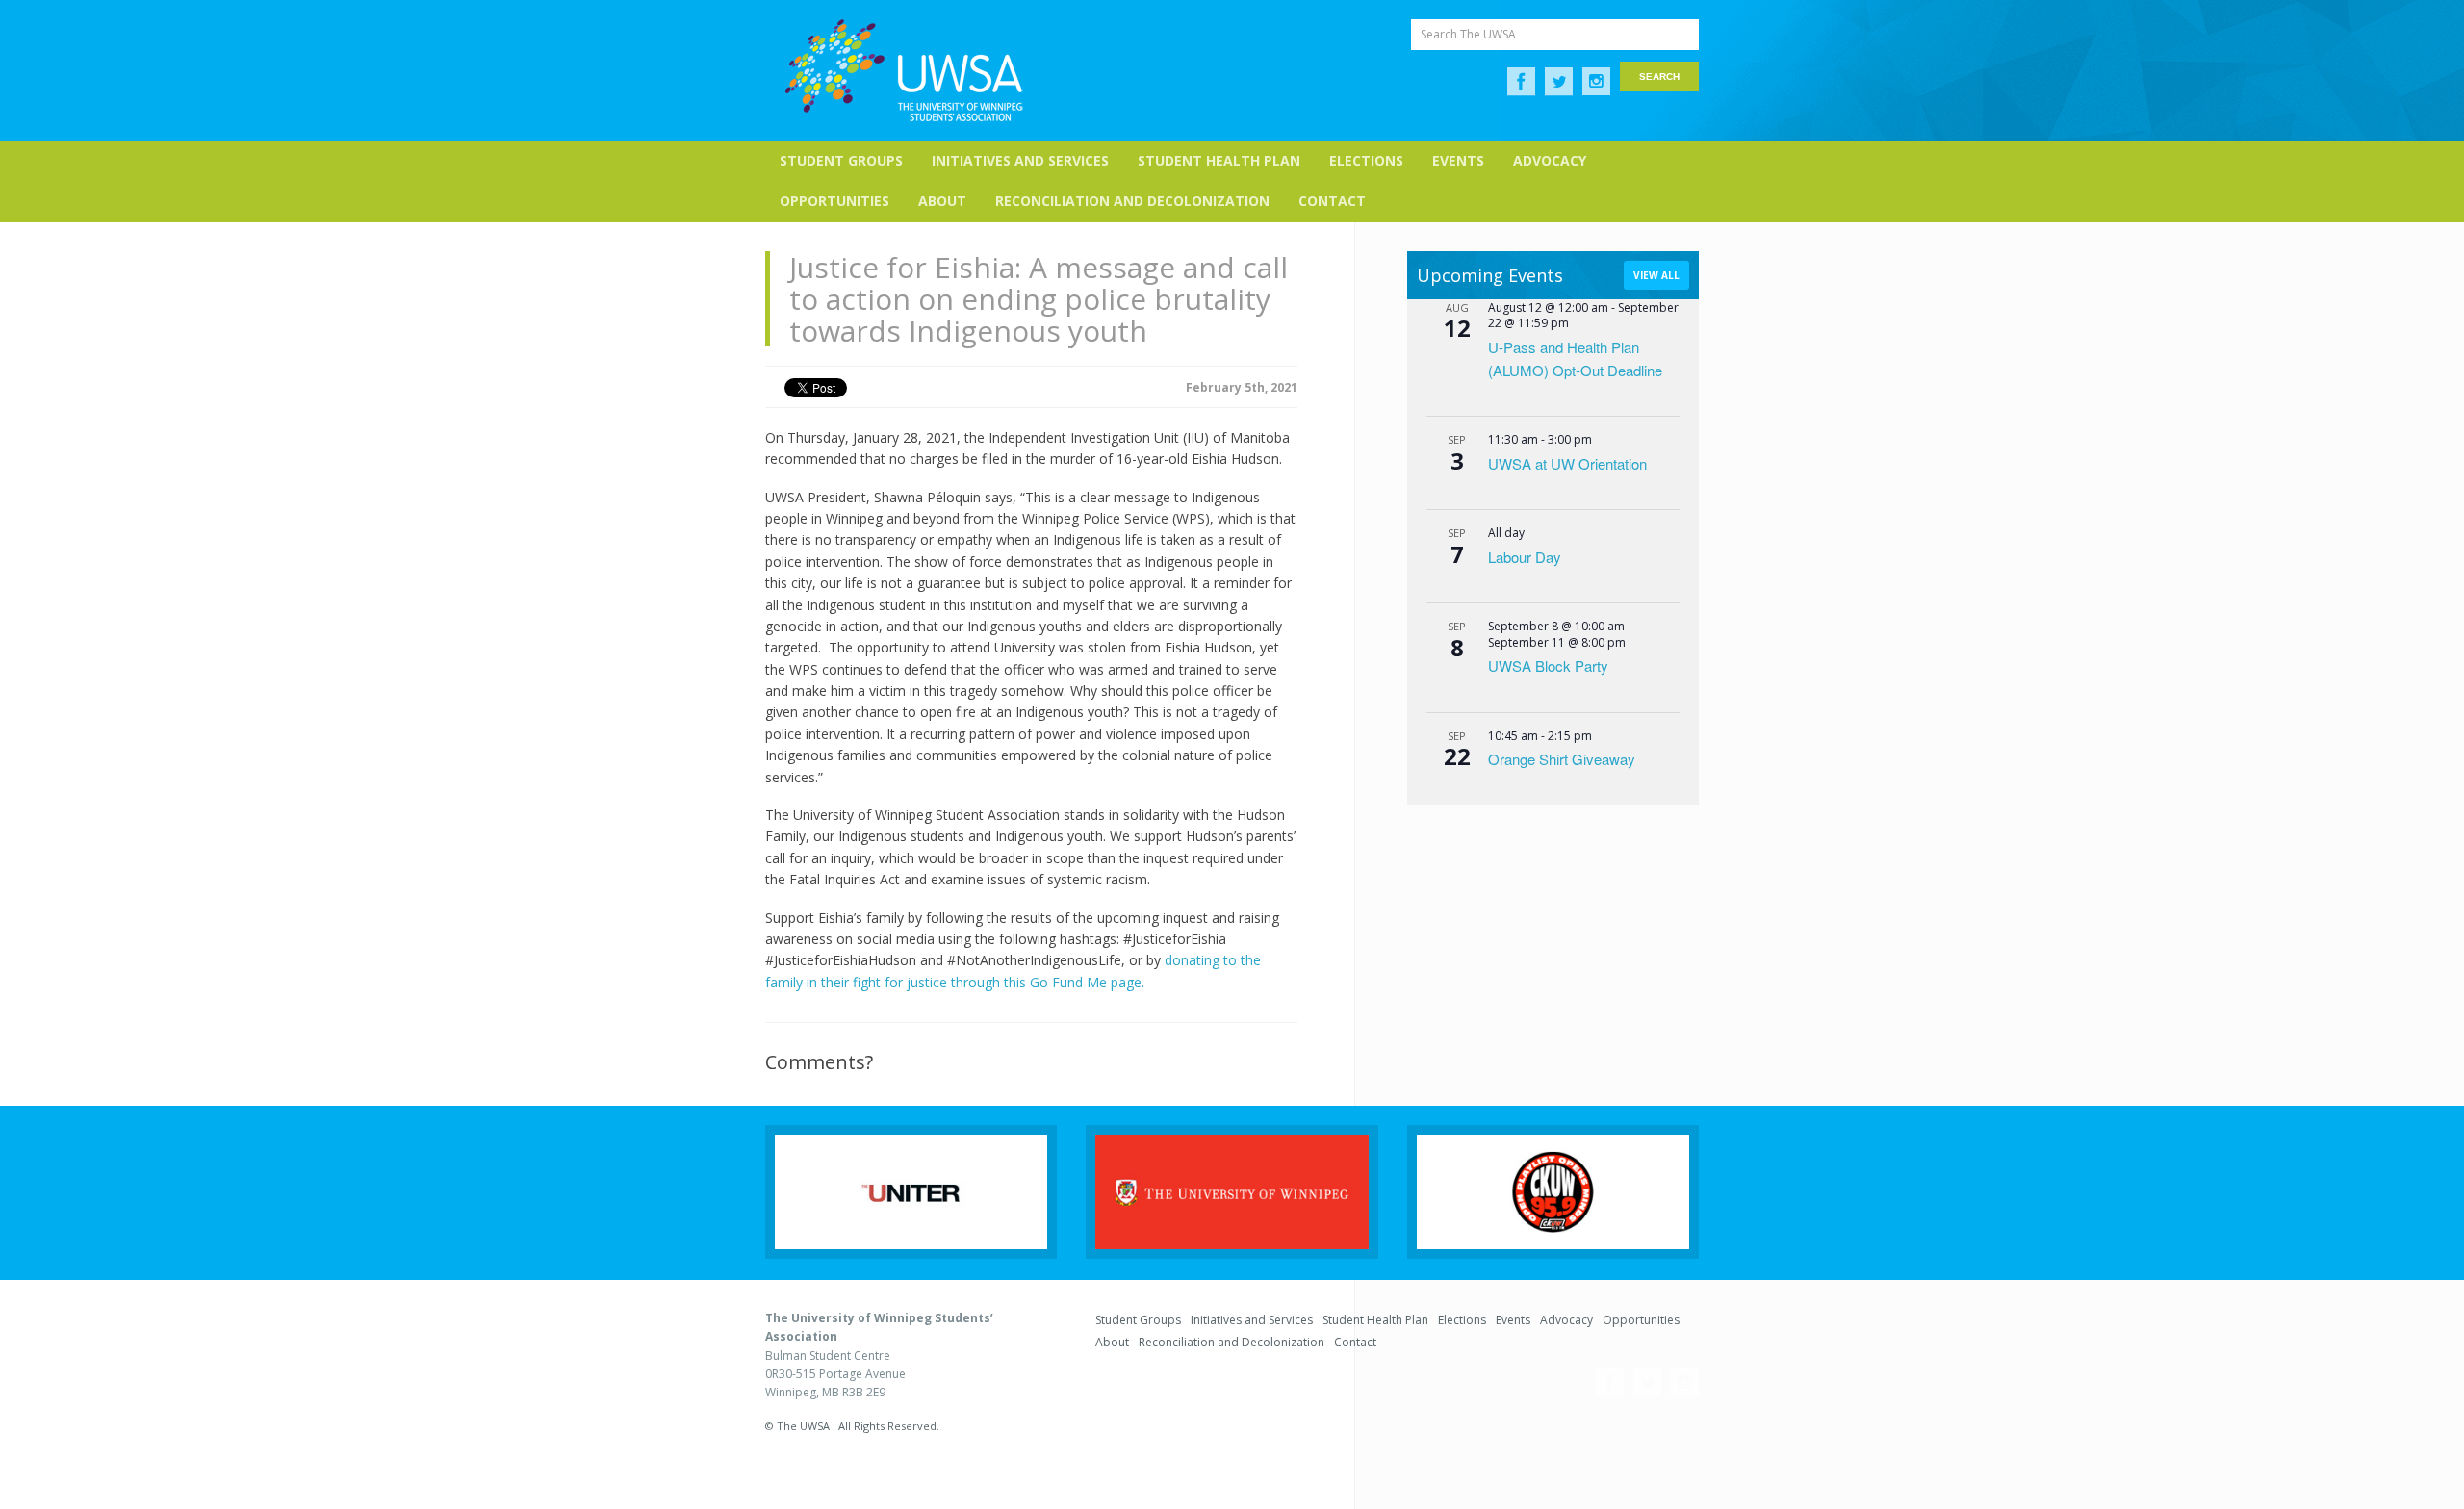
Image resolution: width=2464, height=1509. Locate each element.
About (942, 201)
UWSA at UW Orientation (1567, 463)
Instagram (1596, 82)
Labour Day (1525, 557)
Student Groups (841, 160)
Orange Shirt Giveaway (1562, 759)
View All (1656, 275)
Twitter (1559, 82)
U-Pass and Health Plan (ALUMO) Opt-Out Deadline (1575, 358)
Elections (1366, 160)
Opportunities (834, 201)
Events (1458, 160)
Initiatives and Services (1020, 160)
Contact (1332, 201)
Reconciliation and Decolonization (1132, 201)
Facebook (1521, 82)
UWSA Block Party (1548, 665)
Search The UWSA (1468, 34)
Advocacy (1550, 160)
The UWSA (904, 70)
